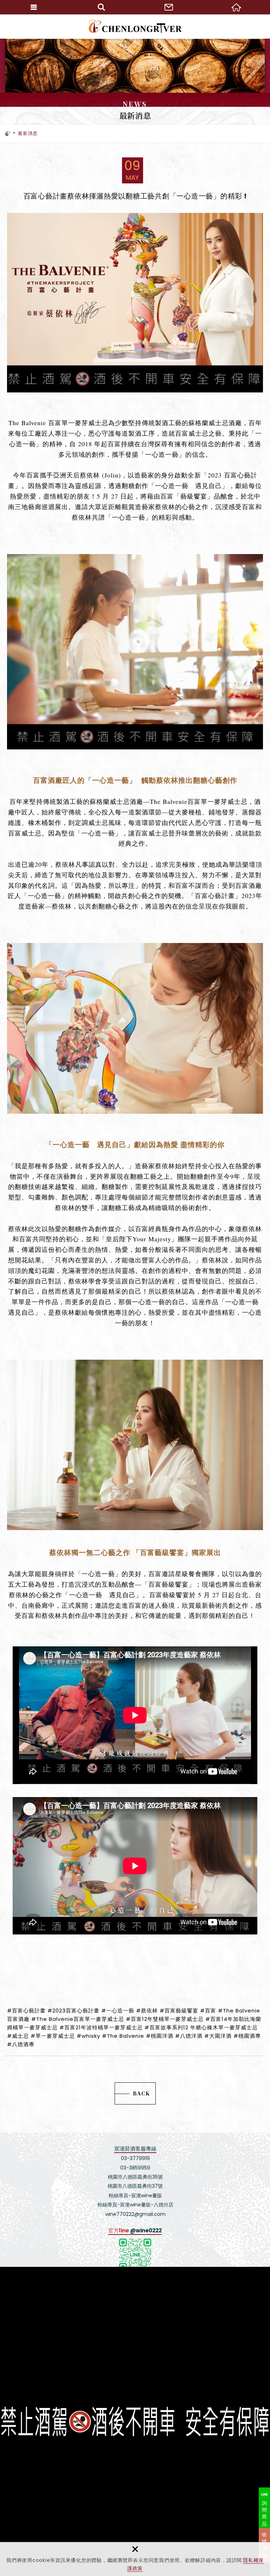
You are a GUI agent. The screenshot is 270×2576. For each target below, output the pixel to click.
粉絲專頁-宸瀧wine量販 (135, 2196)
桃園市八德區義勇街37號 (135, 2186)
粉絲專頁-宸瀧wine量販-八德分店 (135, 2205)
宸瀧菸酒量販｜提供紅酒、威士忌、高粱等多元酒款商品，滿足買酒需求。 (135, 26)
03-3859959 (135, 2168)
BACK (142, 2093)
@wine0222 (146, 2230)
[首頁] (8, 134)
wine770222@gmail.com (135, 2214)
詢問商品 (265, 2513)
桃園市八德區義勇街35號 (135, 2177)
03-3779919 (135, 2158)
